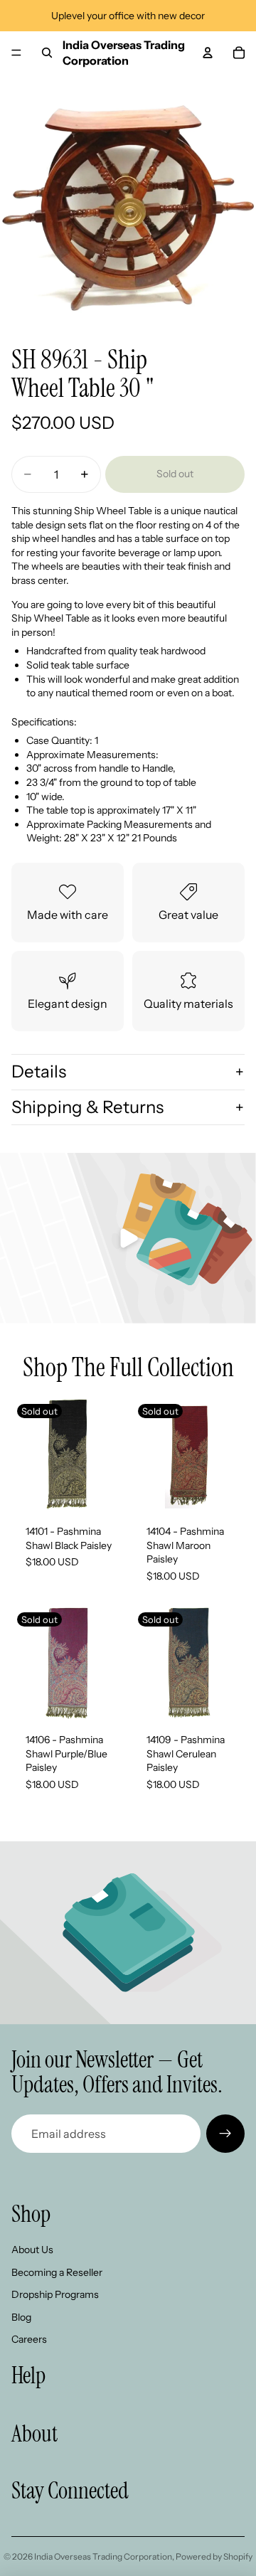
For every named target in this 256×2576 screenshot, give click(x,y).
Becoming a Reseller (57, 2272)
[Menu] (16, 53)
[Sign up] (225, 2134)
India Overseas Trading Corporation (103, 2556)
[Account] (208, 53)
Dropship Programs (55, 2294)
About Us (32, 2250)
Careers (29, 2339)
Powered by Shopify (214, 2556)
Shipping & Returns (87, 1107)
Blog (21, 2317)
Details (39, 1071)
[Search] (47, 53)
